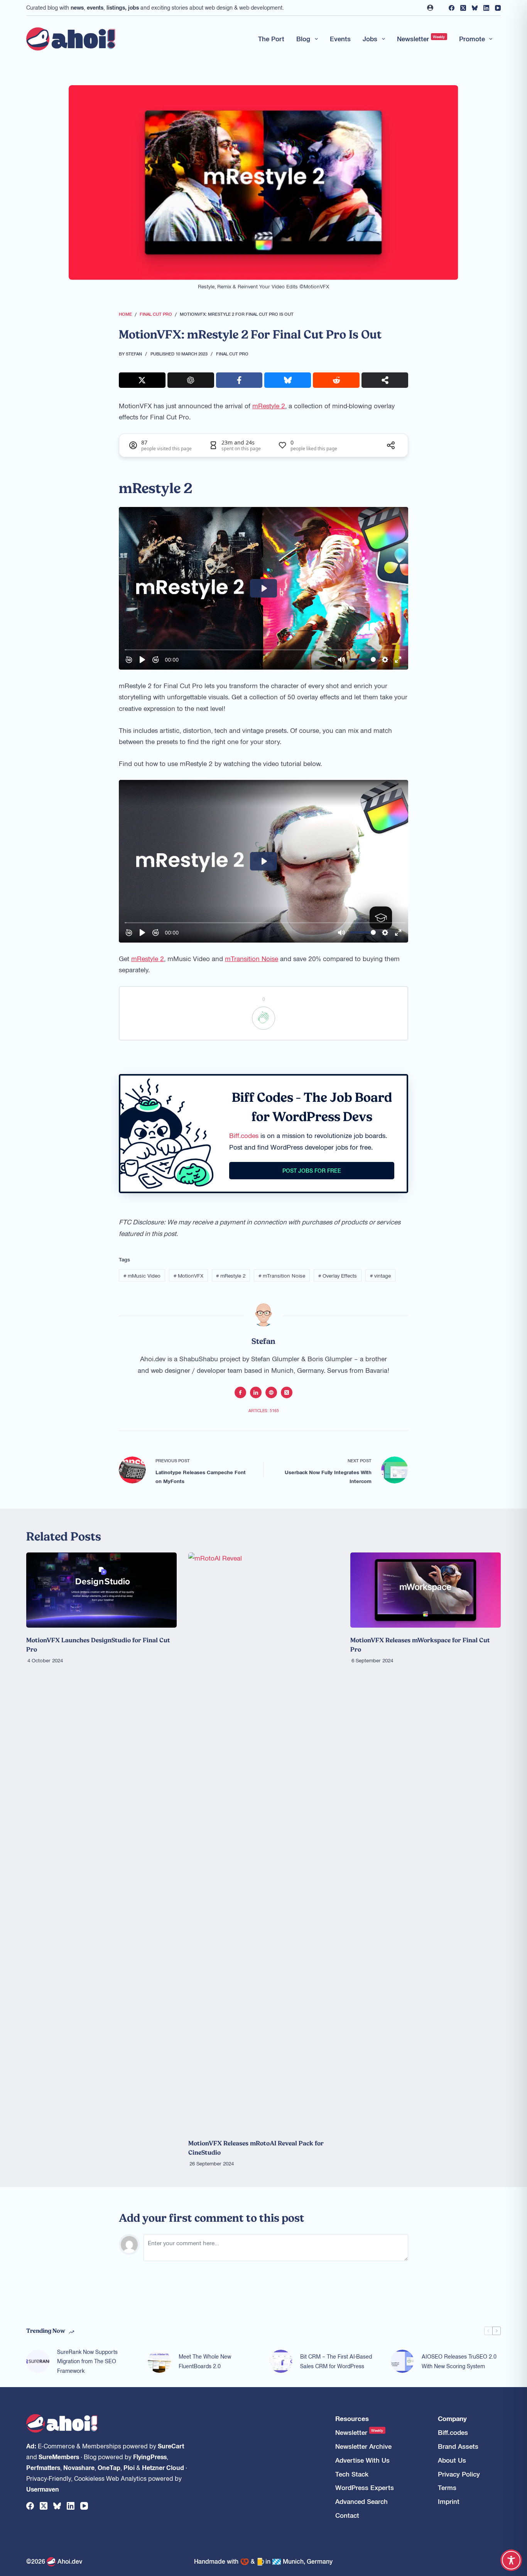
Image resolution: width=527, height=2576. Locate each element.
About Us (452, 2460)
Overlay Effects (338, 1275)
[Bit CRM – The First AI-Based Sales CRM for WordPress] (281, 2361)
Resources (352, 2419)
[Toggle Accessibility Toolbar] (511, 2560)
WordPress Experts (365, 2488)
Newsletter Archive (363, 2446)
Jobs (370, 39)
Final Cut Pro (232, 354)
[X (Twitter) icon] (287, 1392)
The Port (271, 39)
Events (340, 39)
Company (452, 2419)
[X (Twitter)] (463, 8)
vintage (380, 1275)
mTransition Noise (252, 958)
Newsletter (421, 39)
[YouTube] (498, 8)
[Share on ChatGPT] (191, 380)
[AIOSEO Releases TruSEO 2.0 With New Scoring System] (402, 2361)
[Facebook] (452, 8)
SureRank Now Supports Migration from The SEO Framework (87, 2361)
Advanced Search (361, 2501)
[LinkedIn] (486, 8)
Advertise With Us (362, 2460)
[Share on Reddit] (336, 380)
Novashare (79, 2467)
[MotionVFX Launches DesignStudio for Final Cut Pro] (101, 1590)
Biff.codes (244, 1135)
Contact (347, 2515)
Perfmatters (43, 2467)
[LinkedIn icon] (256, 1392)
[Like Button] (263, 1018)
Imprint (449, 2501)
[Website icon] (271, 1392)
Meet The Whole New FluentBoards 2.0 (205, 2361)
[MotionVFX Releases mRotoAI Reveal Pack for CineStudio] (263, 1842)
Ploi (129, 2467)
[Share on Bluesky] (288, 380)
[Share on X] (142, 380)
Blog (303, 39)
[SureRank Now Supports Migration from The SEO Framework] (38, 2361)
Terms (447, 2488)
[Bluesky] (475, 8)
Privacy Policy (459, 2474)
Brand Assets (458, 2446)
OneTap (109, 2467)
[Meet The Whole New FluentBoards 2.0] (159, 2361)
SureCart (171, 2446)
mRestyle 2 (269, 406)
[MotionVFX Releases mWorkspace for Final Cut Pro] (426, 1590)
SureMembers (59, 2456)
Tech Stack (352, 2474)
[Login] (430, 8)
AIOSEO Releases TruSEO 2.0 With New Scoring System (459, 2361)
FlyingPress (150, 2456)
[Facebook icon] (240, 1392)
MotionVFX (188, 1275)
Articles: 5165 (264, 1410)
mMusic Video (142, 1275)
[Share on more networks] (385, 380)
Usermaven (43, 2489)
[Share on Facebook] (239, 380)
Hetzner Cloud (163, 2467)
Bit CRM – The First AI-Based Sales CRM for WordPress (336, 2361)
